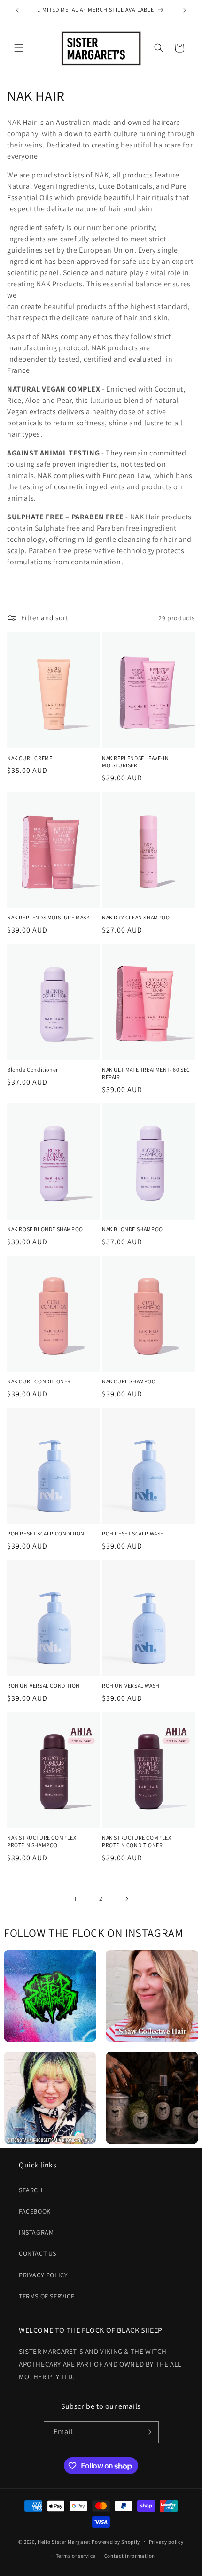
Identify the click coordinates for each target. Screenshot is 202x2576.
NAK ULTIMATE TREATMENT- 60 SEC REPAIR (146, 1073)
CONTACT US (38, 2253)
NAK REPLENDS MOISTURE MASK (49, 917)
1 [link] (76, 1899)
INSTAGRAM (36, 2232)
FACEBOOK (35, 2211)
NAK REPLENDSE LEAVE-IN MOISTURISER (135, 762)
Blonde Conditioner (33, 1069)
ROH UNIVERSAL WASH (131, 1685)
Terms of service (76, 2556)
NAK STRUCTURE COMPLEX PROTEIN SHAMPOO (42, 1841)
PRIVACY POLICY (43, 2275)
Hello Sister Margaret (64, 2541)
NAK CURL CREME (30, 758)
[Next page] (126, 1899)
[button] (19, 48)
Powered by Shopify (116, 2541)
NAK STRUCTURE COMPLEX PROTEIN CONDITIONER (137, 1841)
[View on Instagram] (50, 1996)
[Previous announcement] (17, 10)
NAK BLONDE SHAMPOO (132, 1229)
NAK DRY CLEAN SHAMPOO (136, 917)
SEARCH (31, 2190)
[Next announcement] (185, 10)
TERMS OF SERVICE (47, 2296)
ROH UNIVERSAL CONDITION (43, 1685)
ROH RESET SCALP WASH (133, 1533)
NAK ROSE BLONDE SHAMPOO (45, 1229)
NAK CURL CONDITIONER (39, 1381)
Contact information (130, 2556)
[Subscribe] (148, 2432)
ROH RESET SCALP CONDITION (46, 1533)
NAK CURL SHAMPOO (129, 1381)
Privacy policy (166, 2542)
